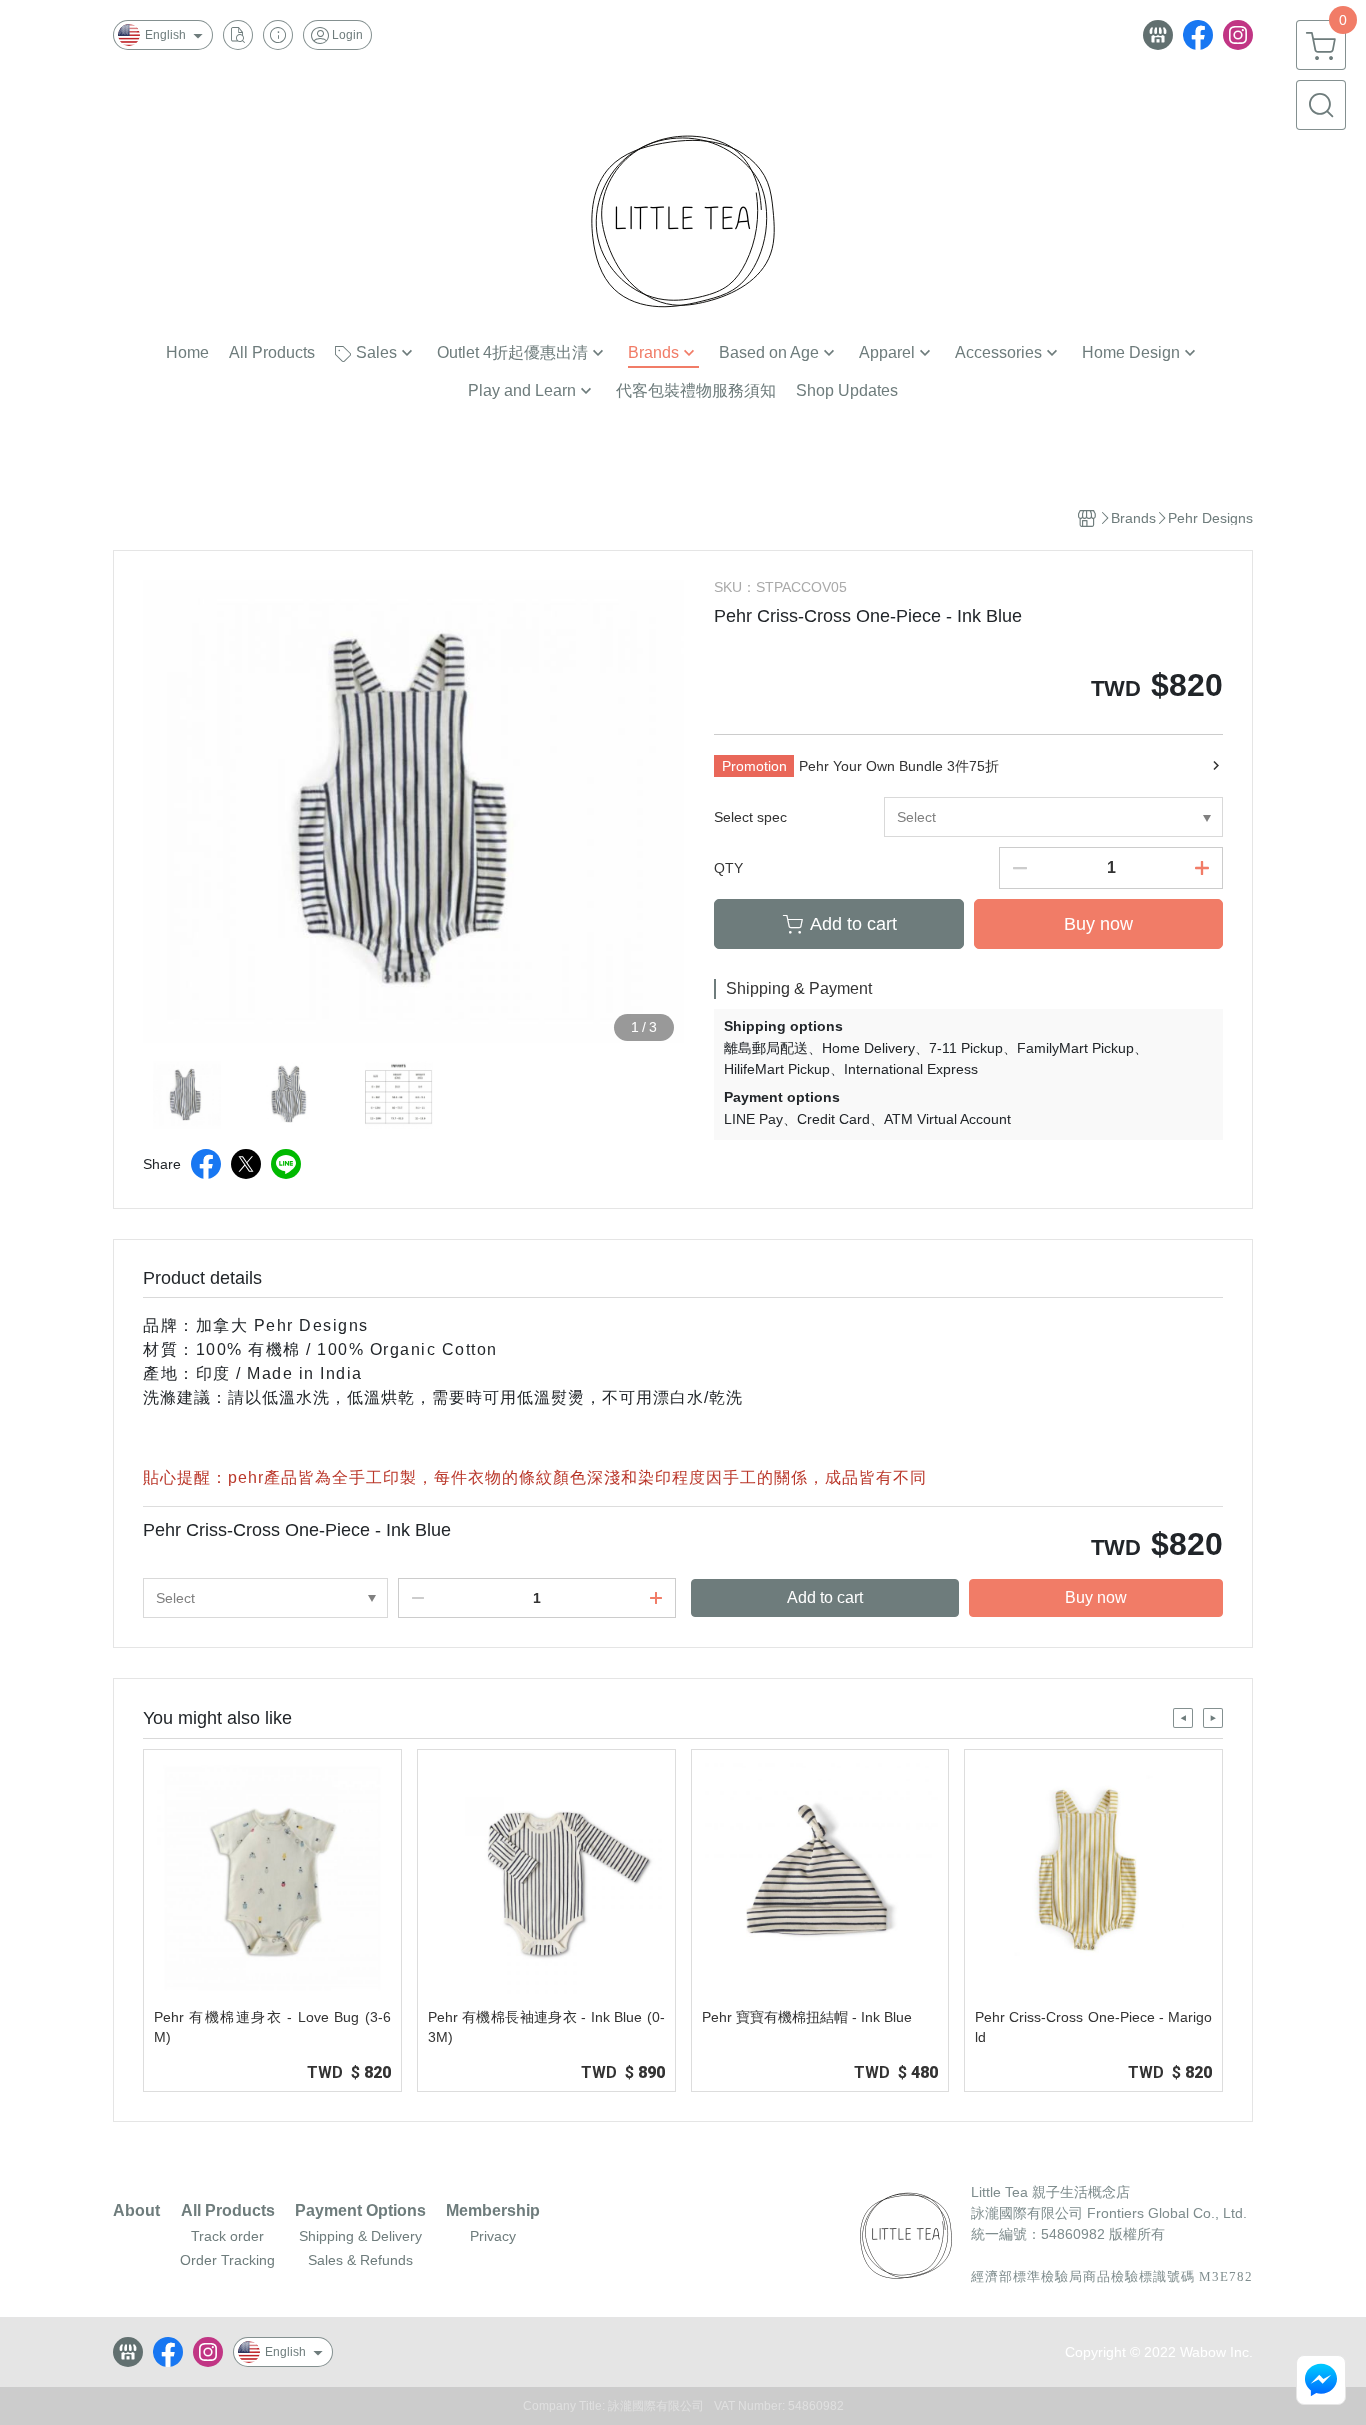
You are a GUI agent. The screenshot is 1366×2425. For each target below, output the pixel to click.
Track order (227, 2236)
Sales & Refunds (360, 2260)
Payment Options (360, 2211)
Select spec (750, 817)
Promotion (754, 766)
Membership (493, 2211)
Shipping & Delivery (360, 2236)
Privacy (493, 2236)
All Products (228, 2211)
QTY (728, 868)
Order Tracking (227, 2260)
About (136, 2211)
